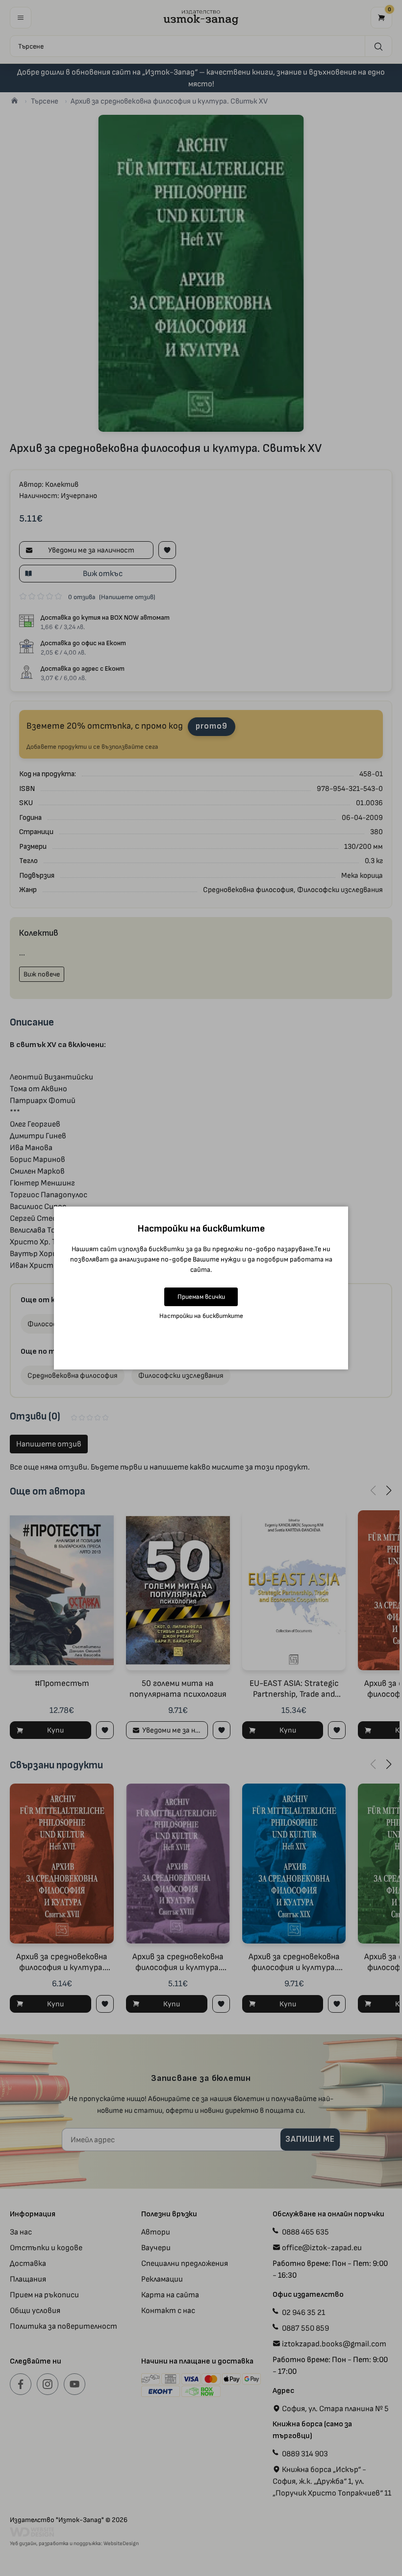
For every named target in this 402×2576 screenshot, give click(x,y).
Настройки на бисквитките (201, 1316)
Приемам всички (201, 1297)
